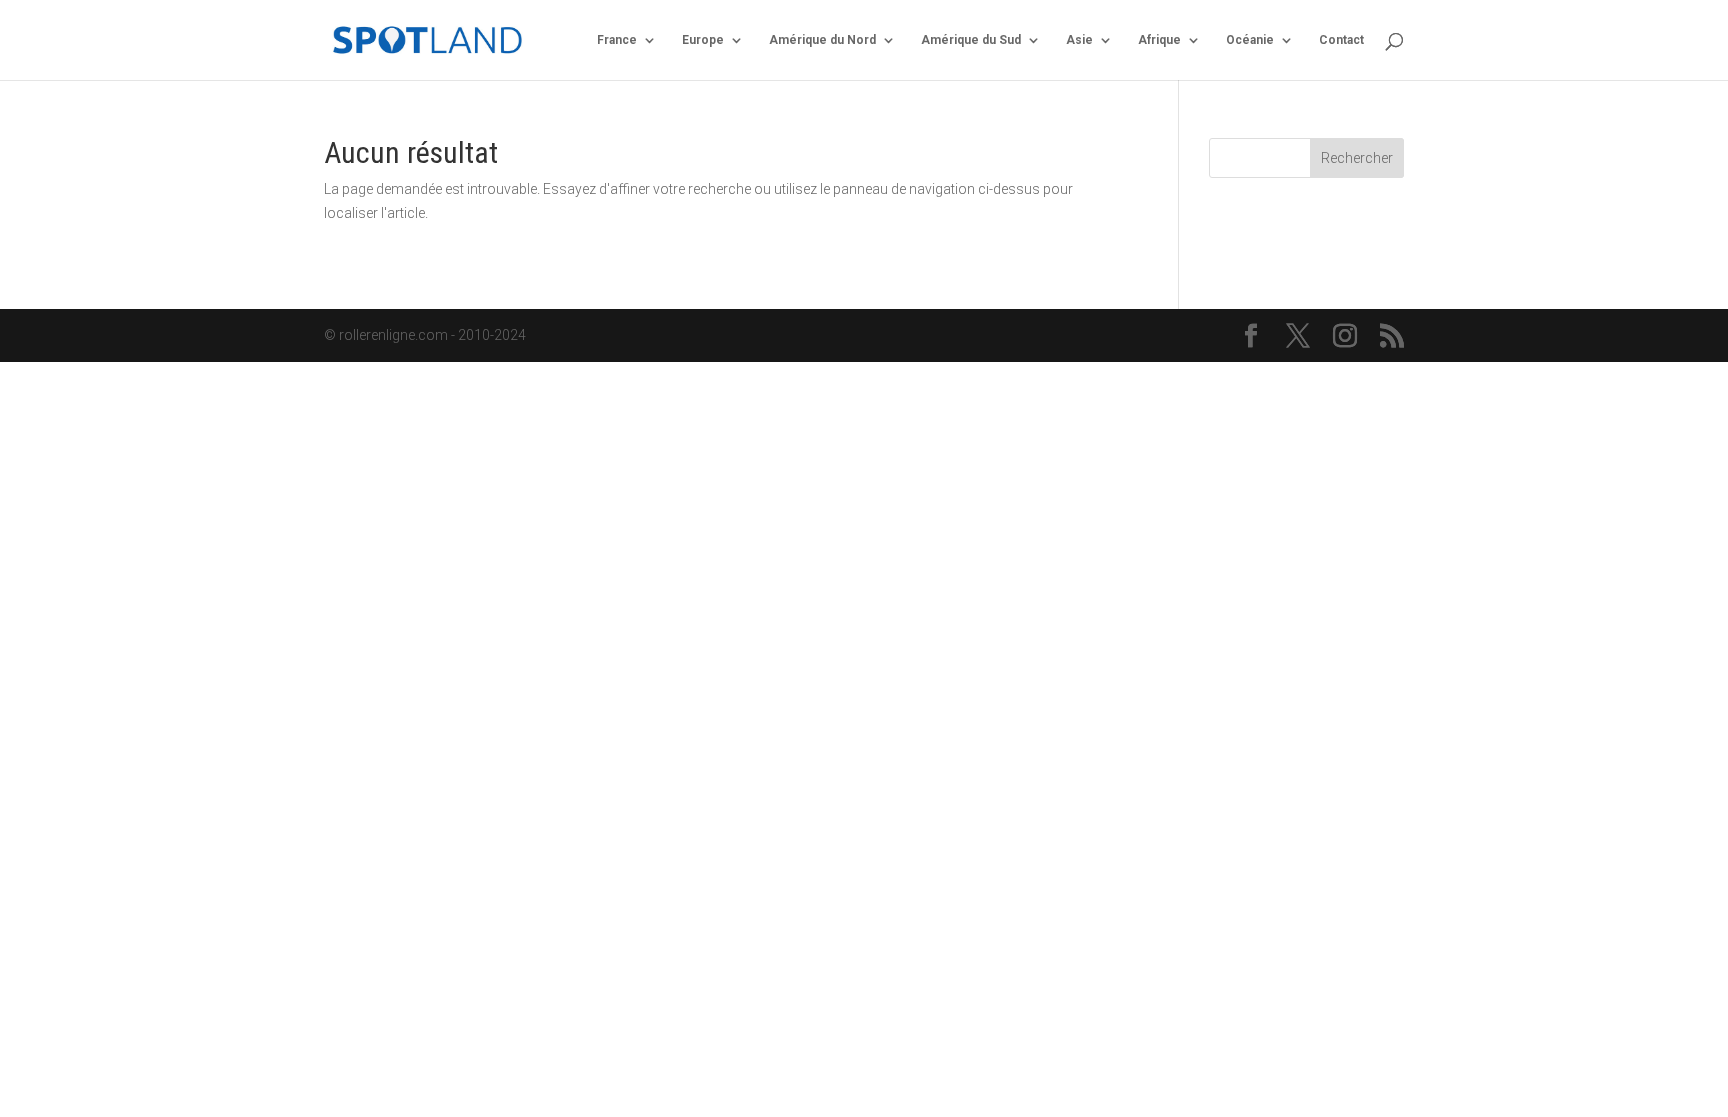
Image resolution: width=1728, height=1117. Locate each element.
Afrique (1159, 40)
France (617, 40)
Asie (1079, 40)
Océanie (1250, 40)
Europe (703, 40)
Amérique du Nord (822, 40)
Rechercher (1357, 158)
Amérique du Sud (971, 40)
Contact (1341, 40)
